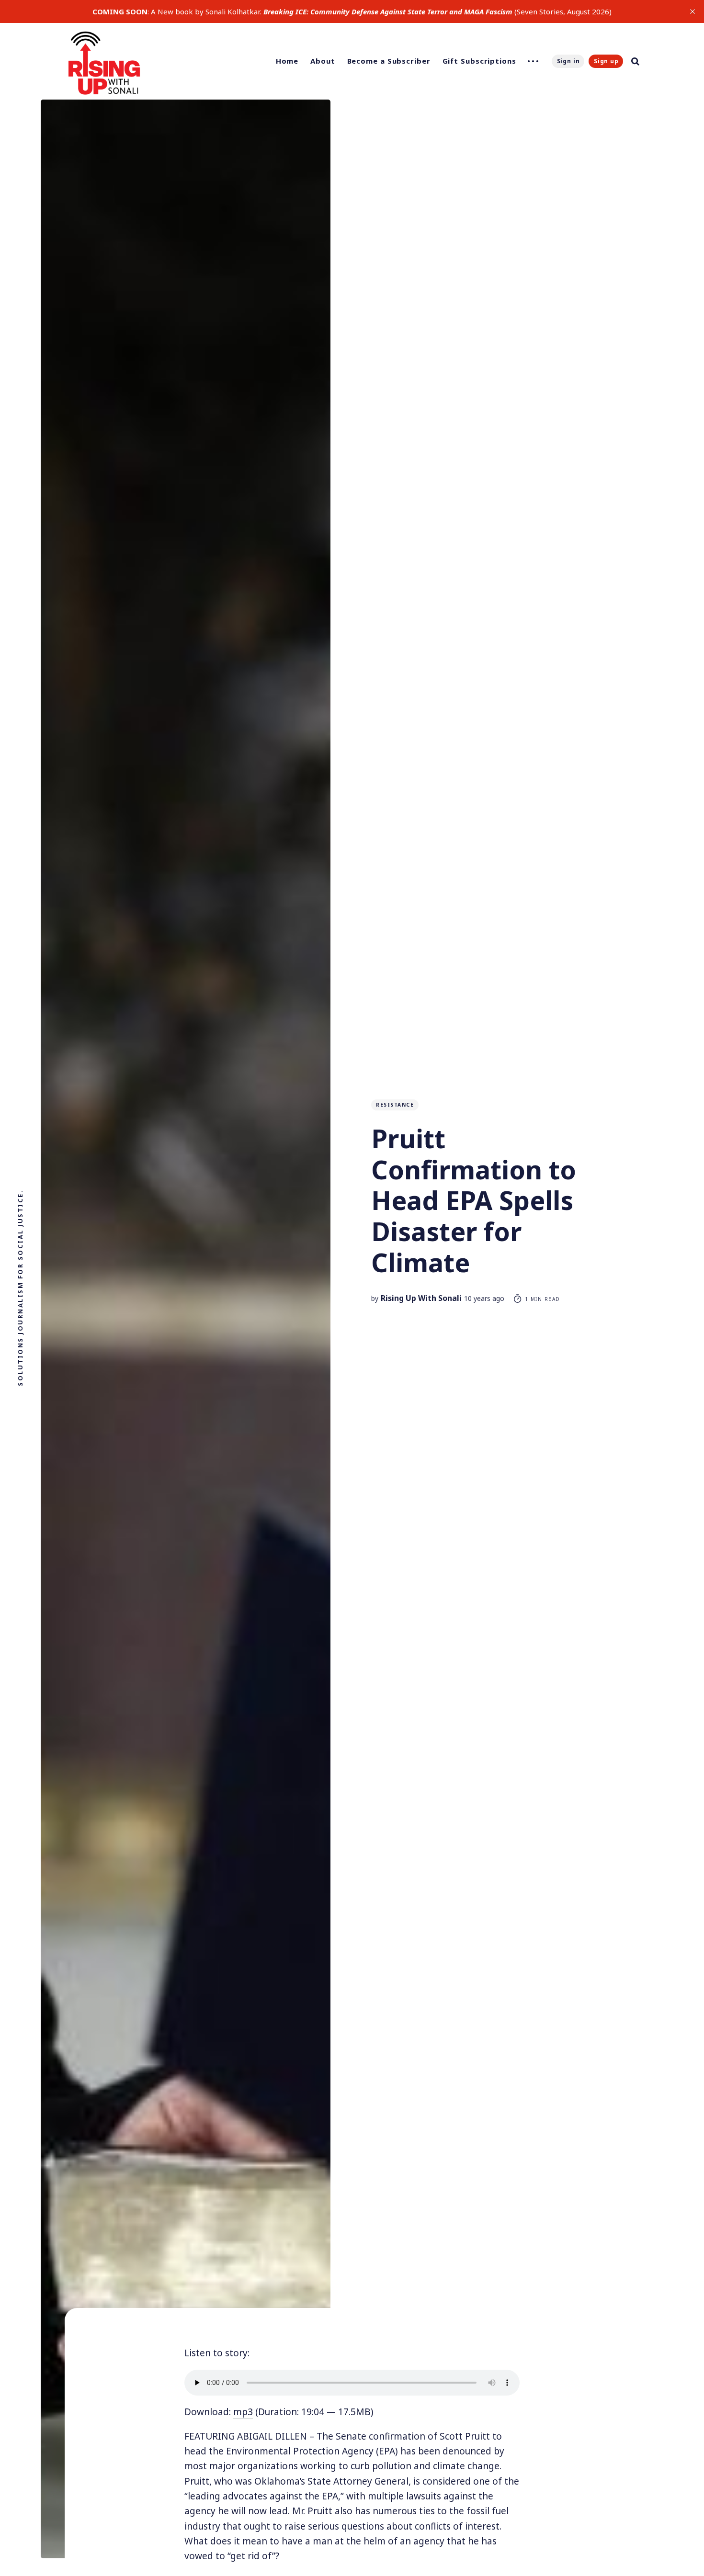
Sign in (568, 61)
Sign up (606, 61)
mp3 (243, 2412)
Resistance (395, 1105)
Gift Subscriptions (479, 61)
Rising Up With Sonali (421, 1298)
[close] (693, 11)
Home (287, 61)
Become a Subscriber (389, 61)
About (323, 61)
